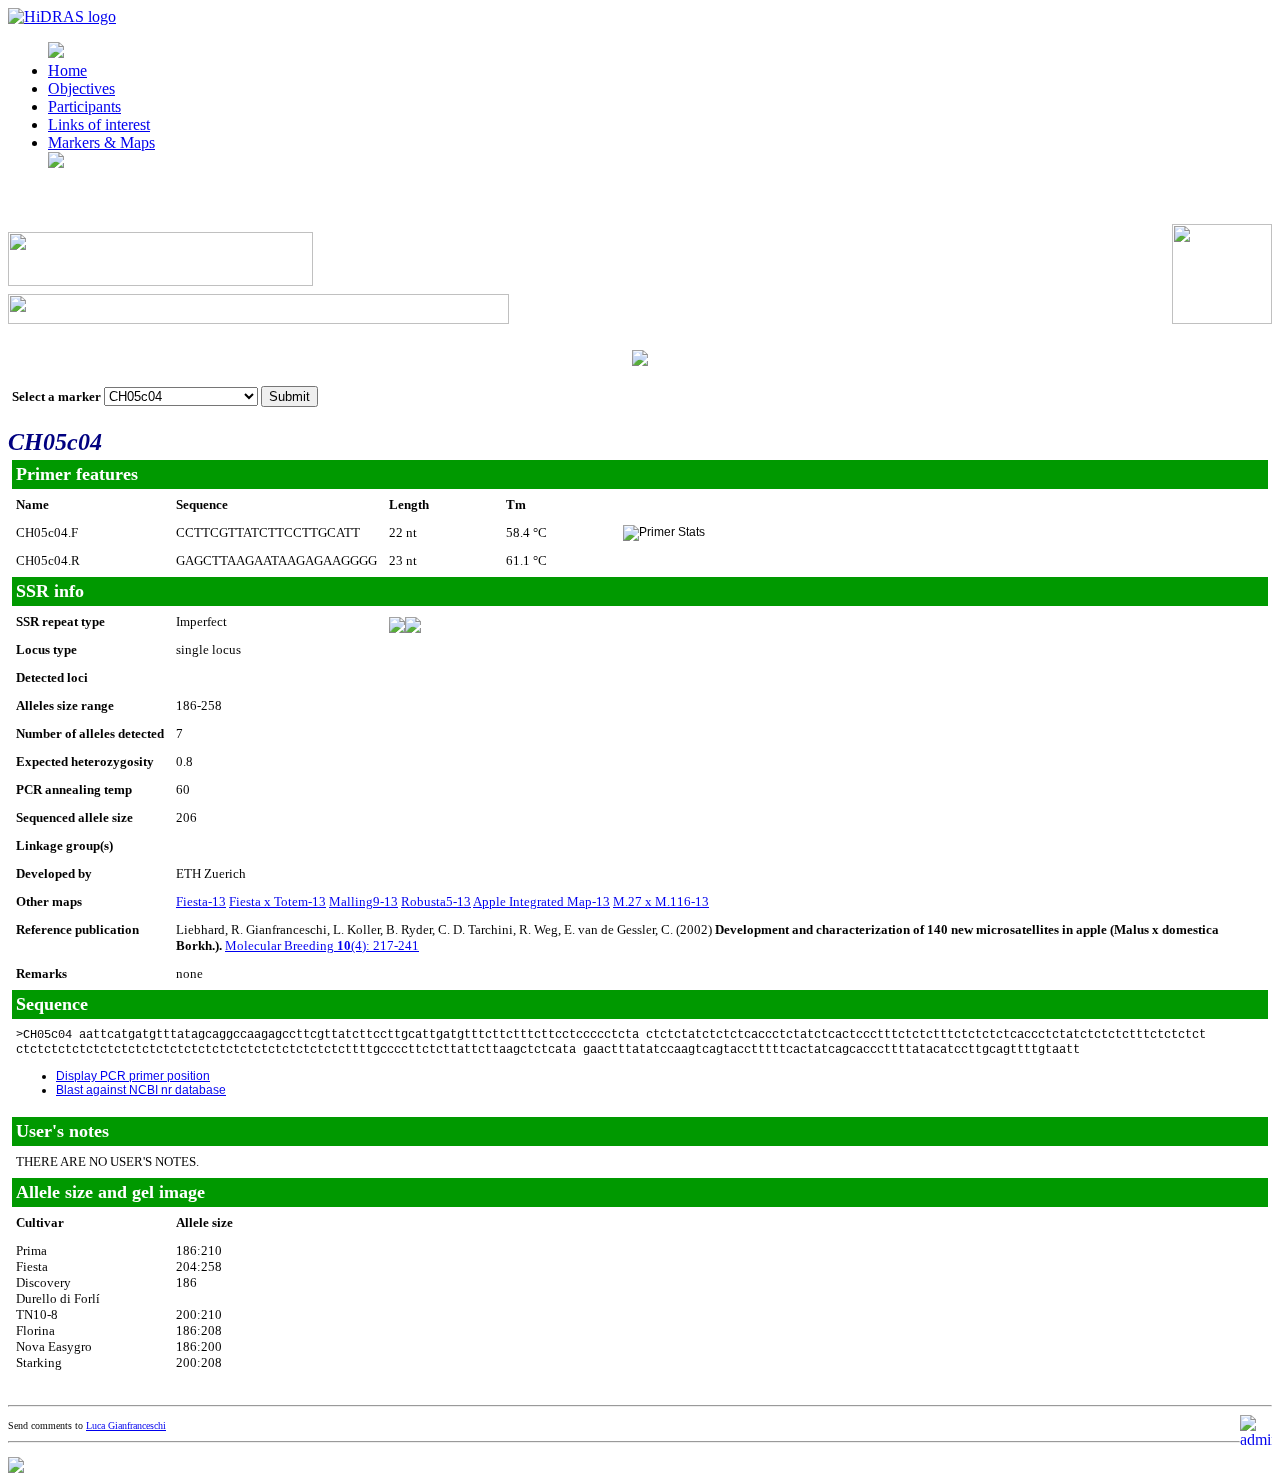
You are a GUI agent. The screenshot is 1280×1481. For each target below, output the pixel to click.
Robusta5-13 (436, 901)
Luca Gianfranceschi (126, 1425)
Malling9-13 (363, 901)
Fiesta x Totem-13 (277, 901)
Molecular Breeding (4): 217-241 (322, 945)
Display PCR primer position (133, 1076)
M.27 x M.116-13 (661, 901)
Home (67, 70)
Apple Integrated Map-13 (541, 901)
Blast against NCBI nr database (141, 1090)
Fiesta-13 (201, 901)
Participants (84, 106)
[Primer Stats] (664, 533)
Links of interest (99, 124)
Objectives (81, 88)
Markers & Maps (101, 142)
